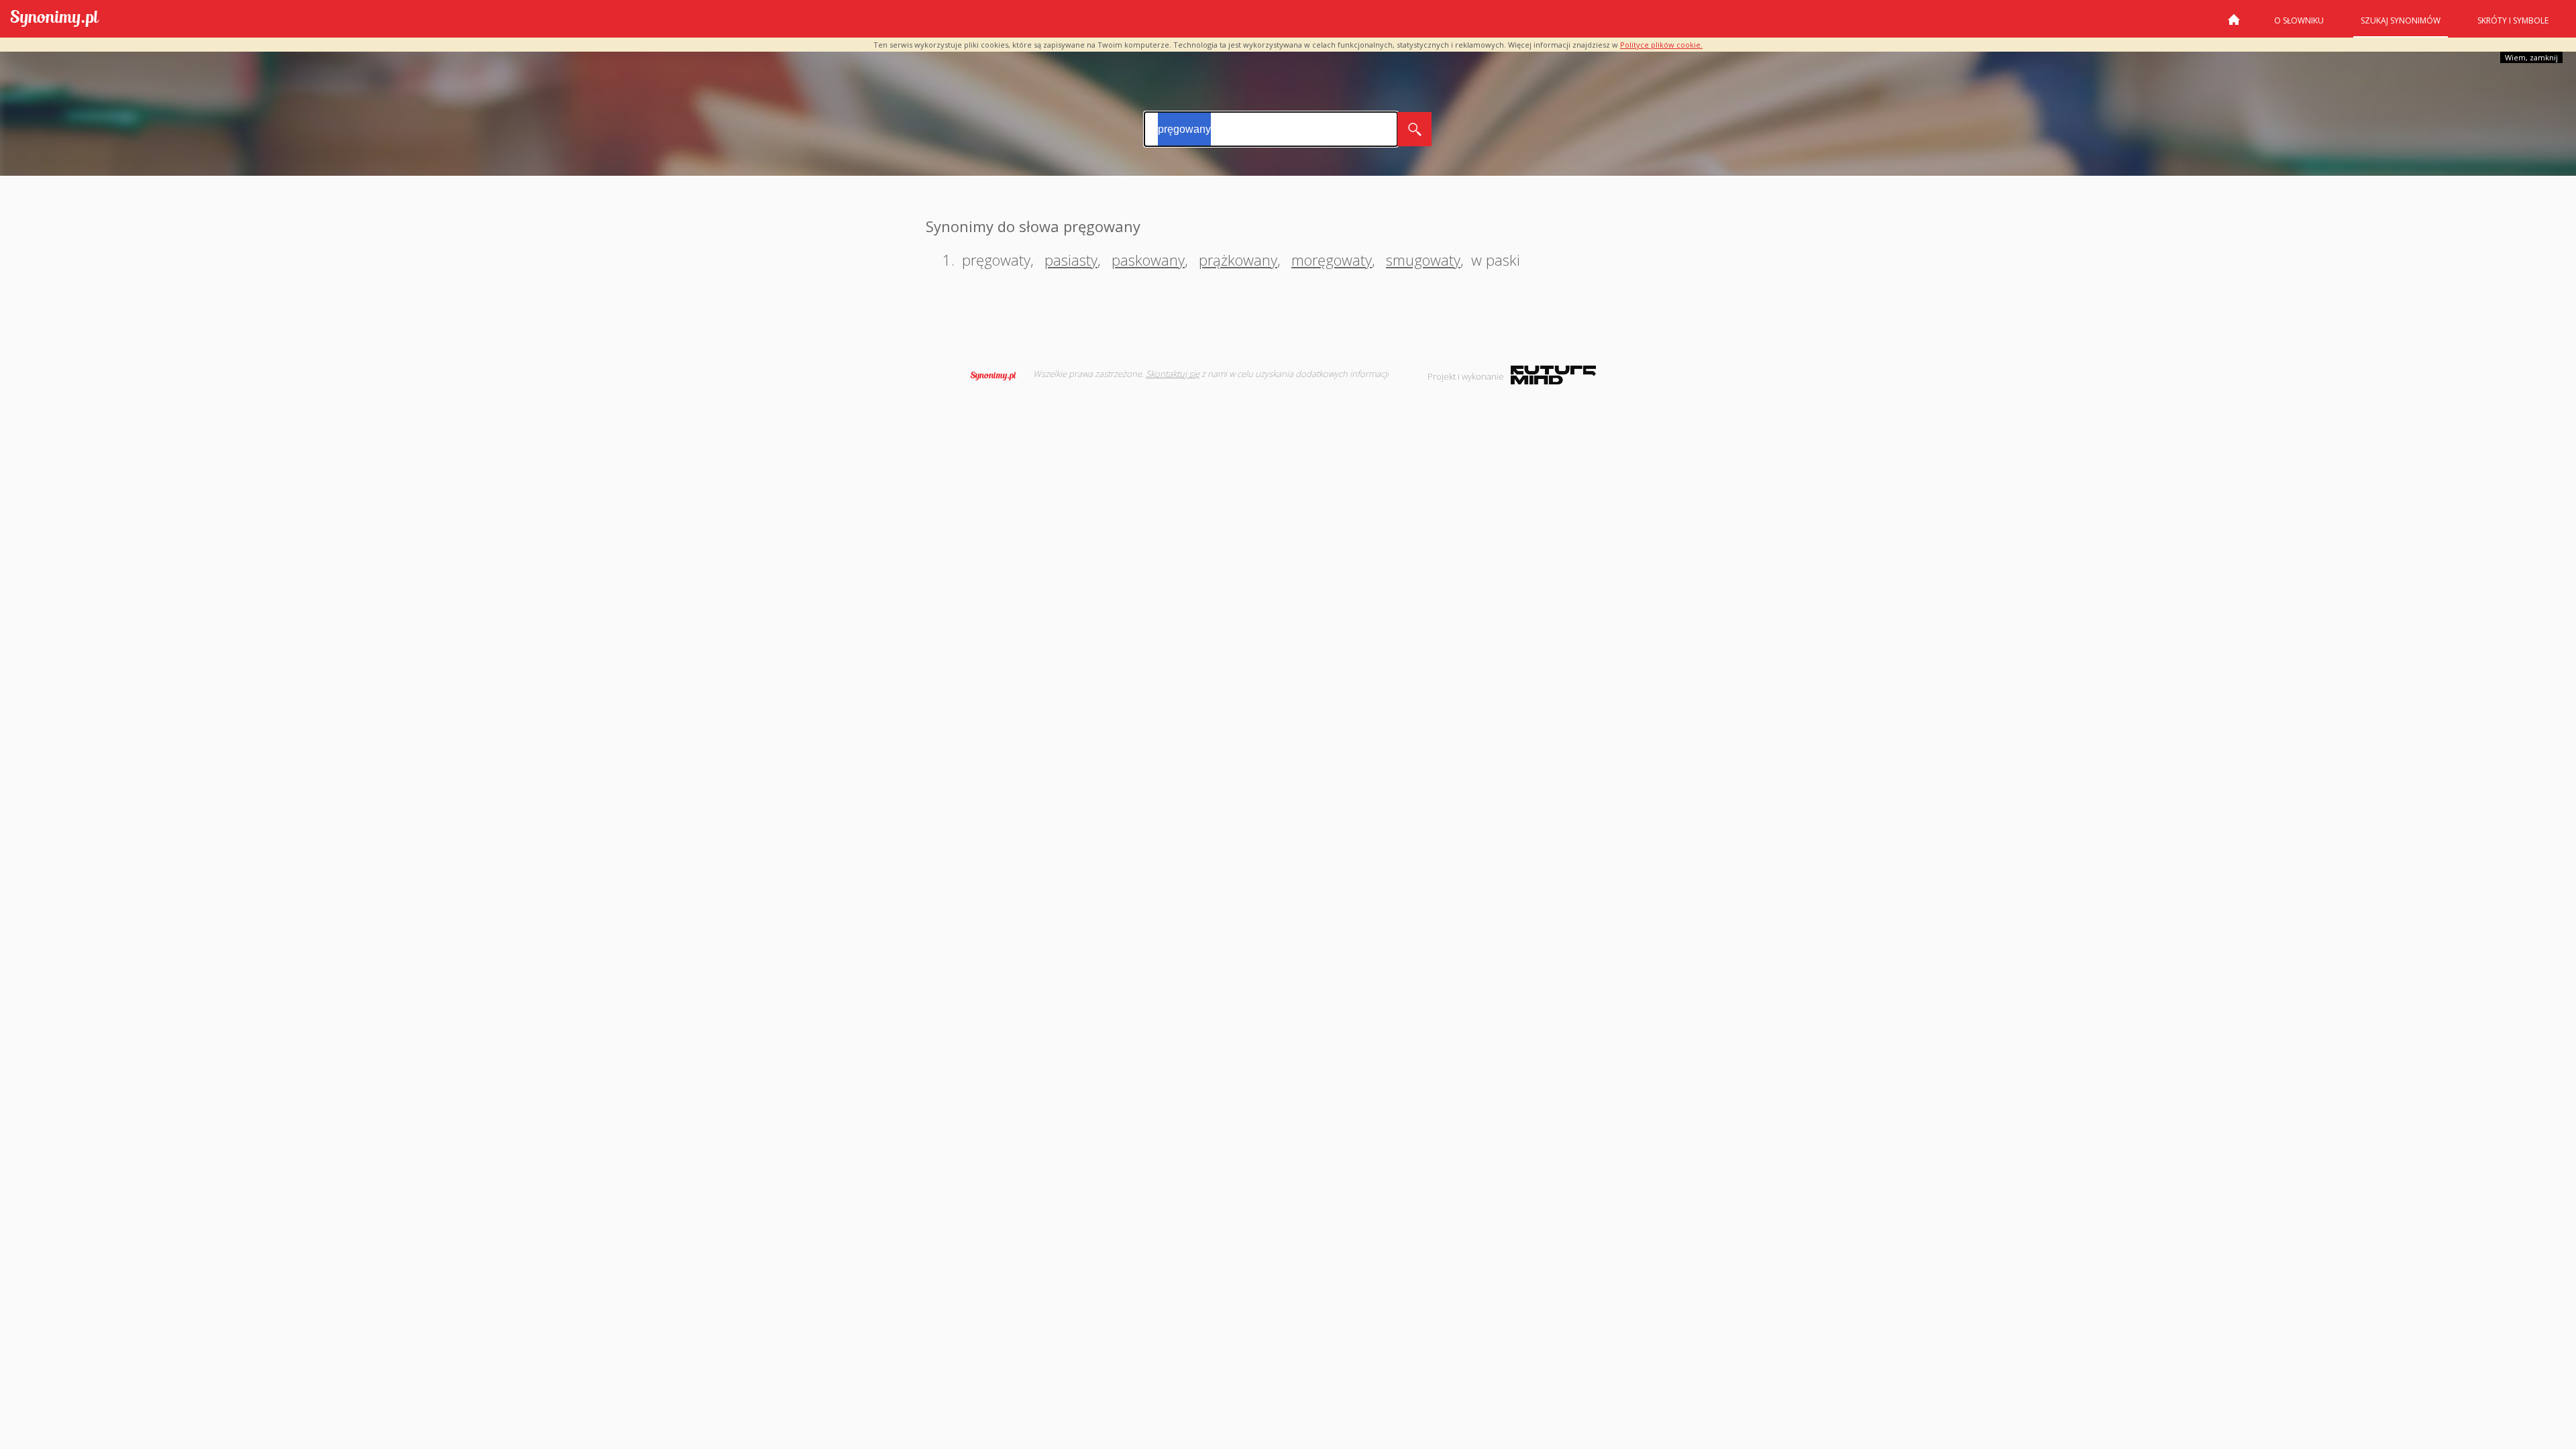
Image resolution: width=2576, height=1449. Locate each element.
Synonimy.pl (55, 19)
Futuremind (1553, 375)
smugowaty (1423, 260)
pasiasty (1071, 260)
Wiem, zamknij (2531, 57)
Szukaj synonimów (2401, 20)
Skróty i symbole (2513, 20)
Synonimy (998, 376)
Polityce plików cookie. (1661, 45)
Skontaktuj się (1173, 374)
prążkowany (1238, 260)
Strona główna (2234, 25)
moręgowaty (1332, 260)
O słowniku (2299, 20)
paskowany (1148, 260)
